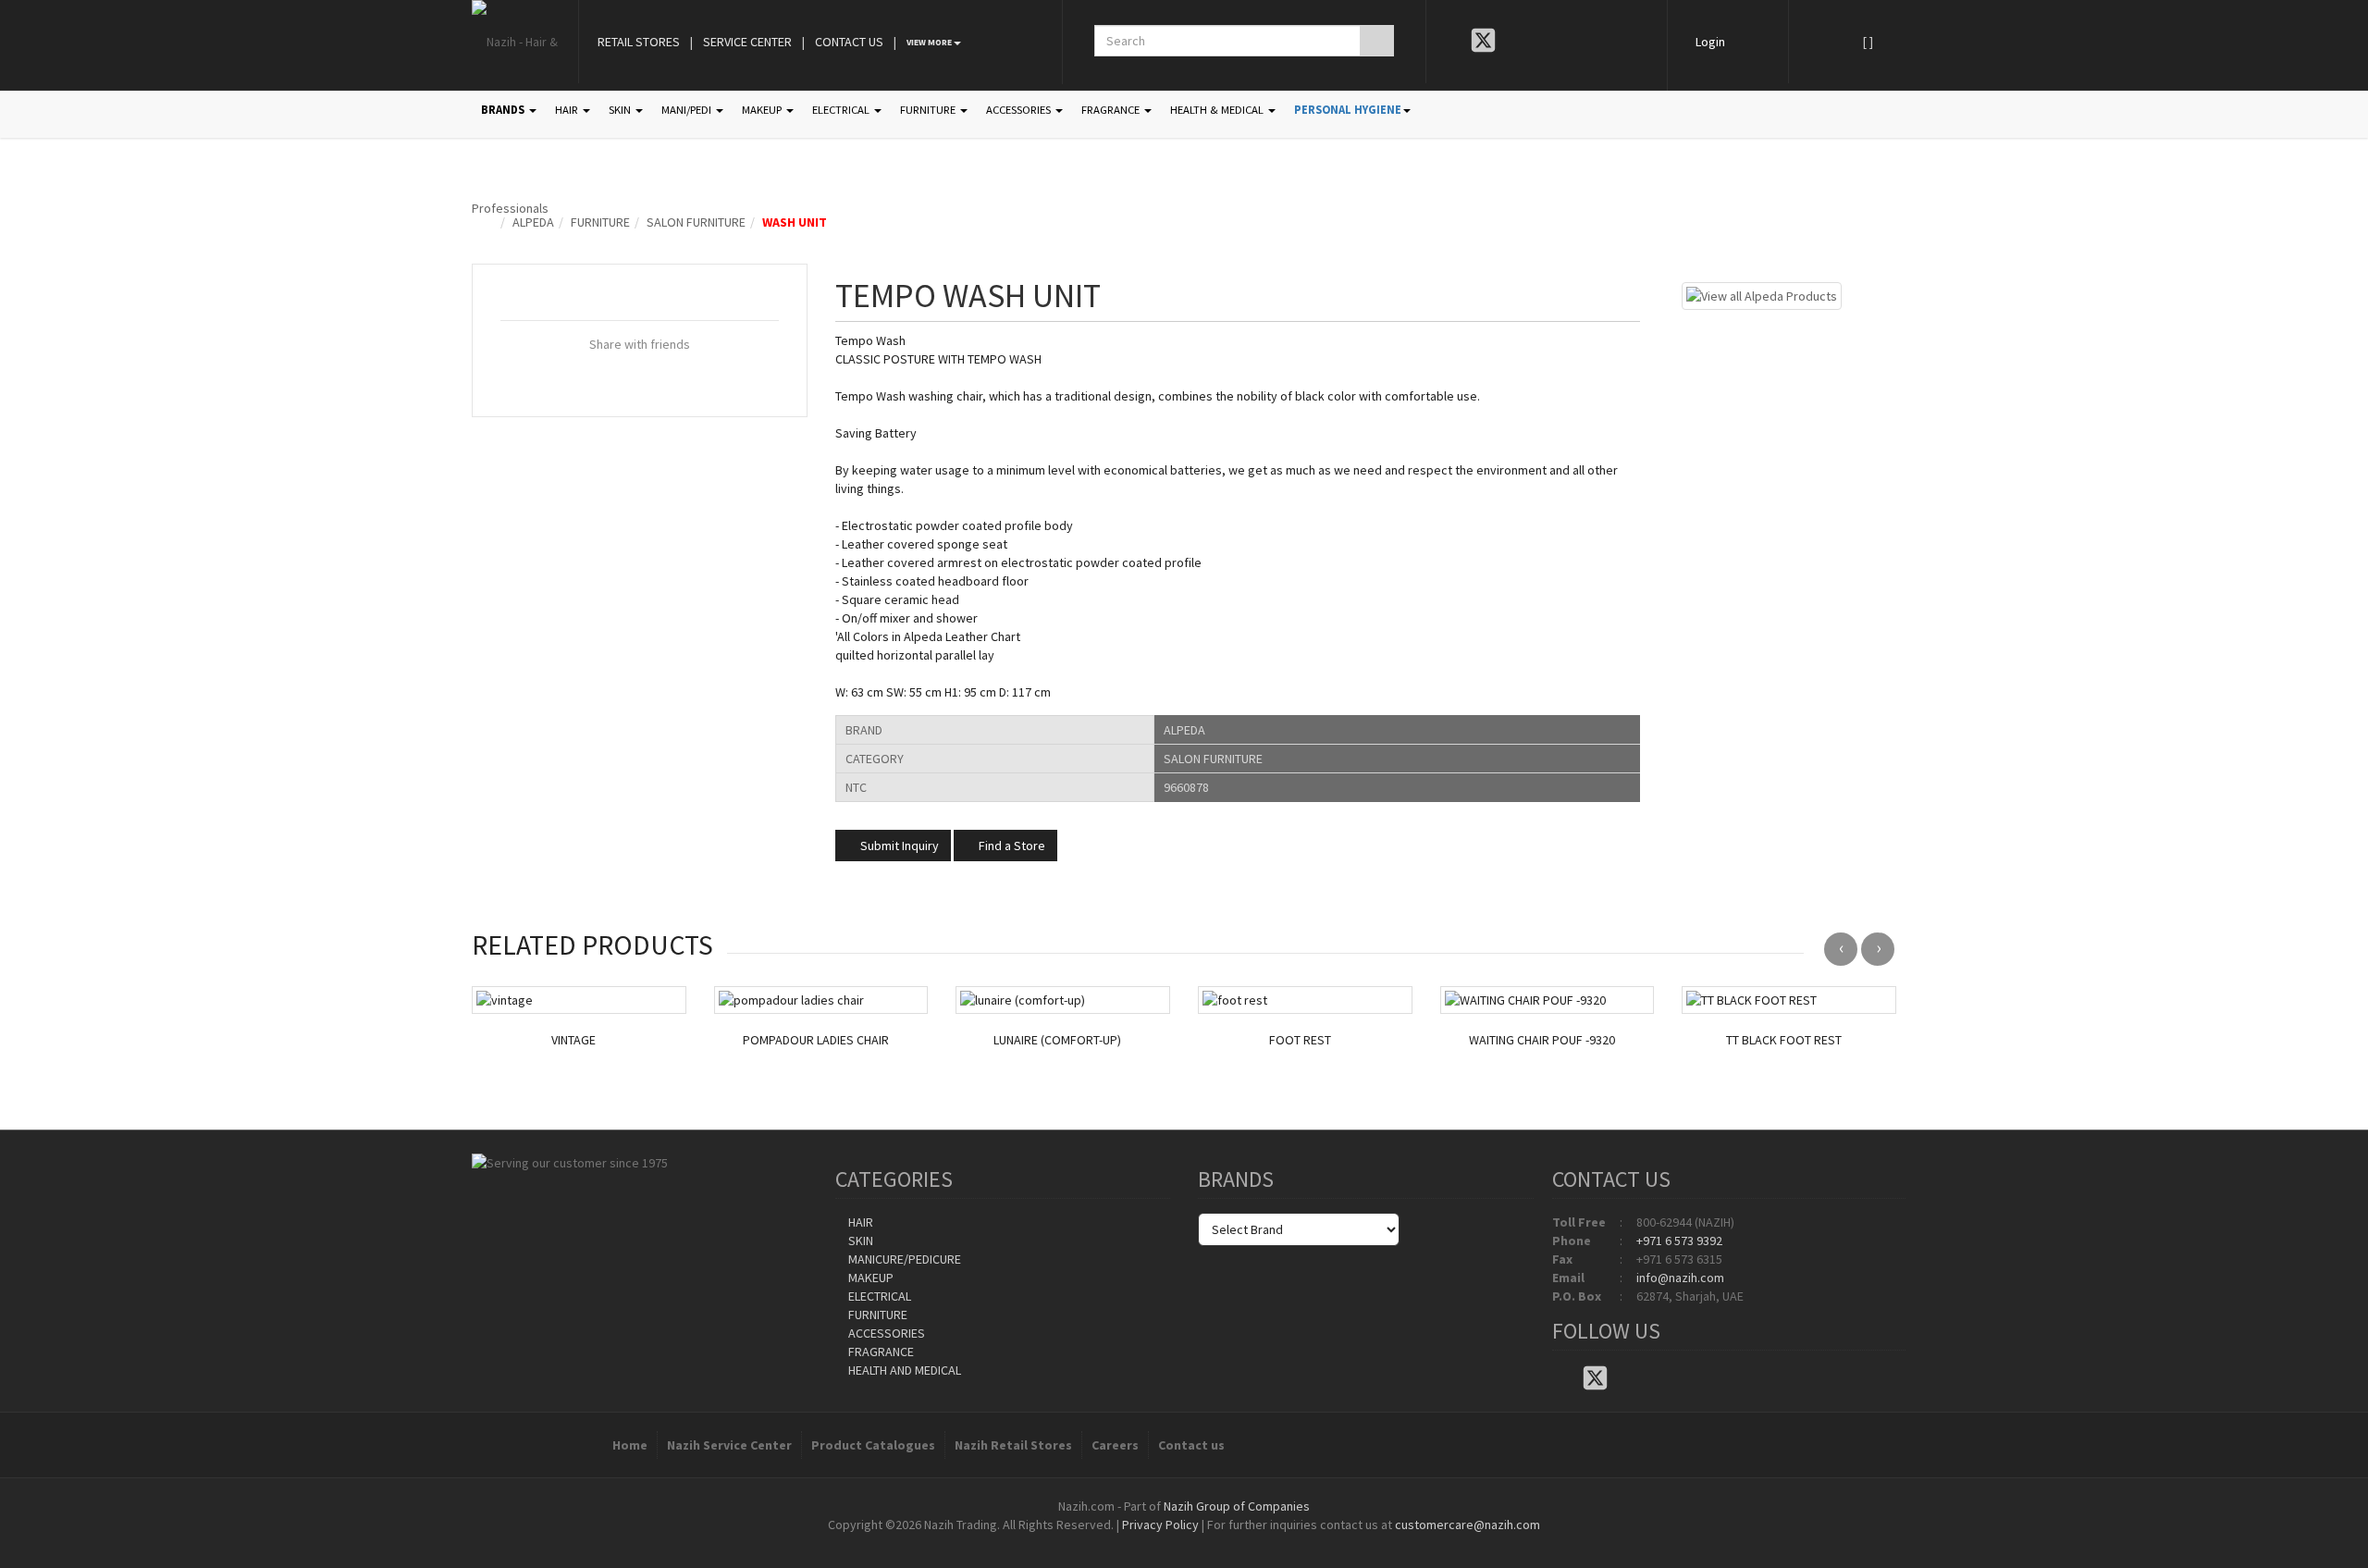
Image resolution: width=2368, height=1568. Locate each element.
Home (630, 1445)
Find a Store (1011, 846)
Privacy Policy (1160, 1525)
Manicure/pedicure (903, 1259)
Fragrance (880, 1352)
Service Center (747, 42)
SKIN (621, 110)
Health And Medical (903, 1370)
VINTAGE (573, 1040)
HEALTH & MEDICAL (1218, 110)
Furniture (600, 222)
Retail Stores (639, 42)
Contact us (1191, 1445)
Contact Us (849, 42)
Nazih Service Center (729, 1445)
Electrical (878, 1296)
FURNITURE (929, 110)
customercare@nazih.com (1468, 1525)
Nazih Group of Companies (1237, 1506)
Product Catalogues (873, 1445)
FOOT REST (1300, 1040)
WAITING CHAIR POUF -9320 (1542, 1040)
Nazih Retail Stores (1013, 1445)
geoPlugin (1234, 1543)
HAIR (568, 110)
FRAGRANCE (1112, 110)
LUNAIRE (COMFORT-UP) (1057, 1040)
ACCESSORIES (1020, 110)
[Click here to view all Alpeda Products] (1762, 294)
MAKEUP (763, 110)
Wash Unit (795, 222)
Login (1710, 42)
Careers (1115, 1445)
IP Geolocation (1147, 1543)
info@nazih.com (1680, 1278)
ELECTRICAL (842, 110)
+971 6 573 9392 (1679, 1241)
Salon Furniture (696, 222)
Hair (859, 1222)
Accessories (885, 1333)
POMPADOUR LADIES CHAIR (816, 1040)
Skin (859, 1241)
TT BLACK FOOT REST (1784, 1040)
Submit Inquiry (898, 846)
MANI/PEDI (688, 110)
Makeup (869, 1278)
